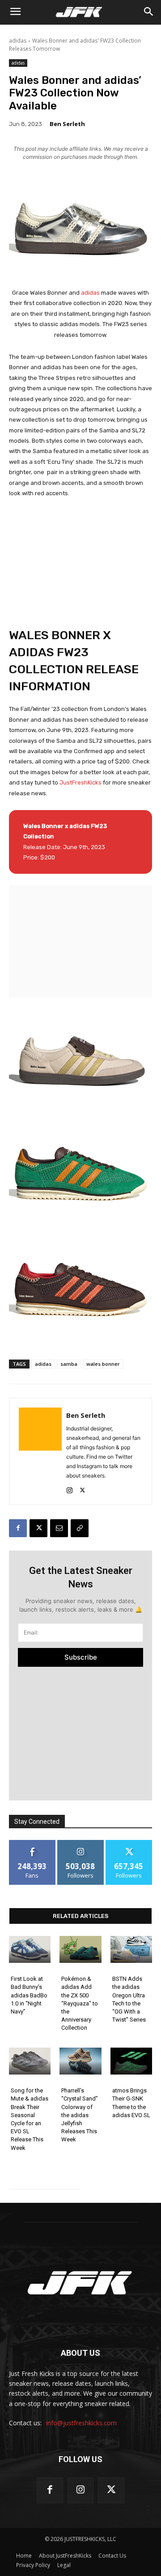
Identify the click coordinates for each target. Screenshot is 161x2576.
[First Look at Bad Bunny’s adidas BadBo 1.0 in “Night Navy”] (30, 1950)
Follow (81, 1843)
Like (32, 1843)
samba (69, 1364)
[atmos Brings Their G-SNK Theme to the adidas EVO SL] (131, 2061)
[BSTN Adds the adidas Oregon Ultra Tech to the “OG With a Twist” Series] (131, 1950)
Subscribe (81, 1657)
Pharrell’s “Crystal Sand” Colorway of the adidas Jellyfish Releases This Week (80, 2115)
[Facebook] (18, 1528)
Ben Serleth (67, 124)
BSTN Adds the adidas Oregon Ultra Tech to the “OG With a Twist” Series (129, 1999)
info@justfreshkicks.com (81, 2423)
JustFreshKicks (80, 782)
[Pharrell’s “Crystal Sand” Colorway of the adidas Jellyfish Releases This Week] (80, 2061)
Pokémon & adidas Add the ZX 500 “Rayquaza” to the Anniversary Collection (80, 2003)
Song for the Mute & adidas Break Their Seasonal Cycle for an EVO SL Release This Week (30, 2119)
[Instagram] (70, 1489)
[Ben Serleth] (40, 1451)
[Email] (59, 1528)
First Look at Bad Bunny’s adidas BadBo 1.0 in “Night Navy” (29, 1995)
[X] (83, 1489)
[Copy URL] (80, 1528)
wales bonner (103, 1364)
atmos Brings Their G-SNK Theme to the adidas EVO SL (131, 2103)
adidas (18, 41)
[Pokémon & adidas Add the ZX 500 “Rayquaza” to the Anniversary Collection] (80, 1950)
